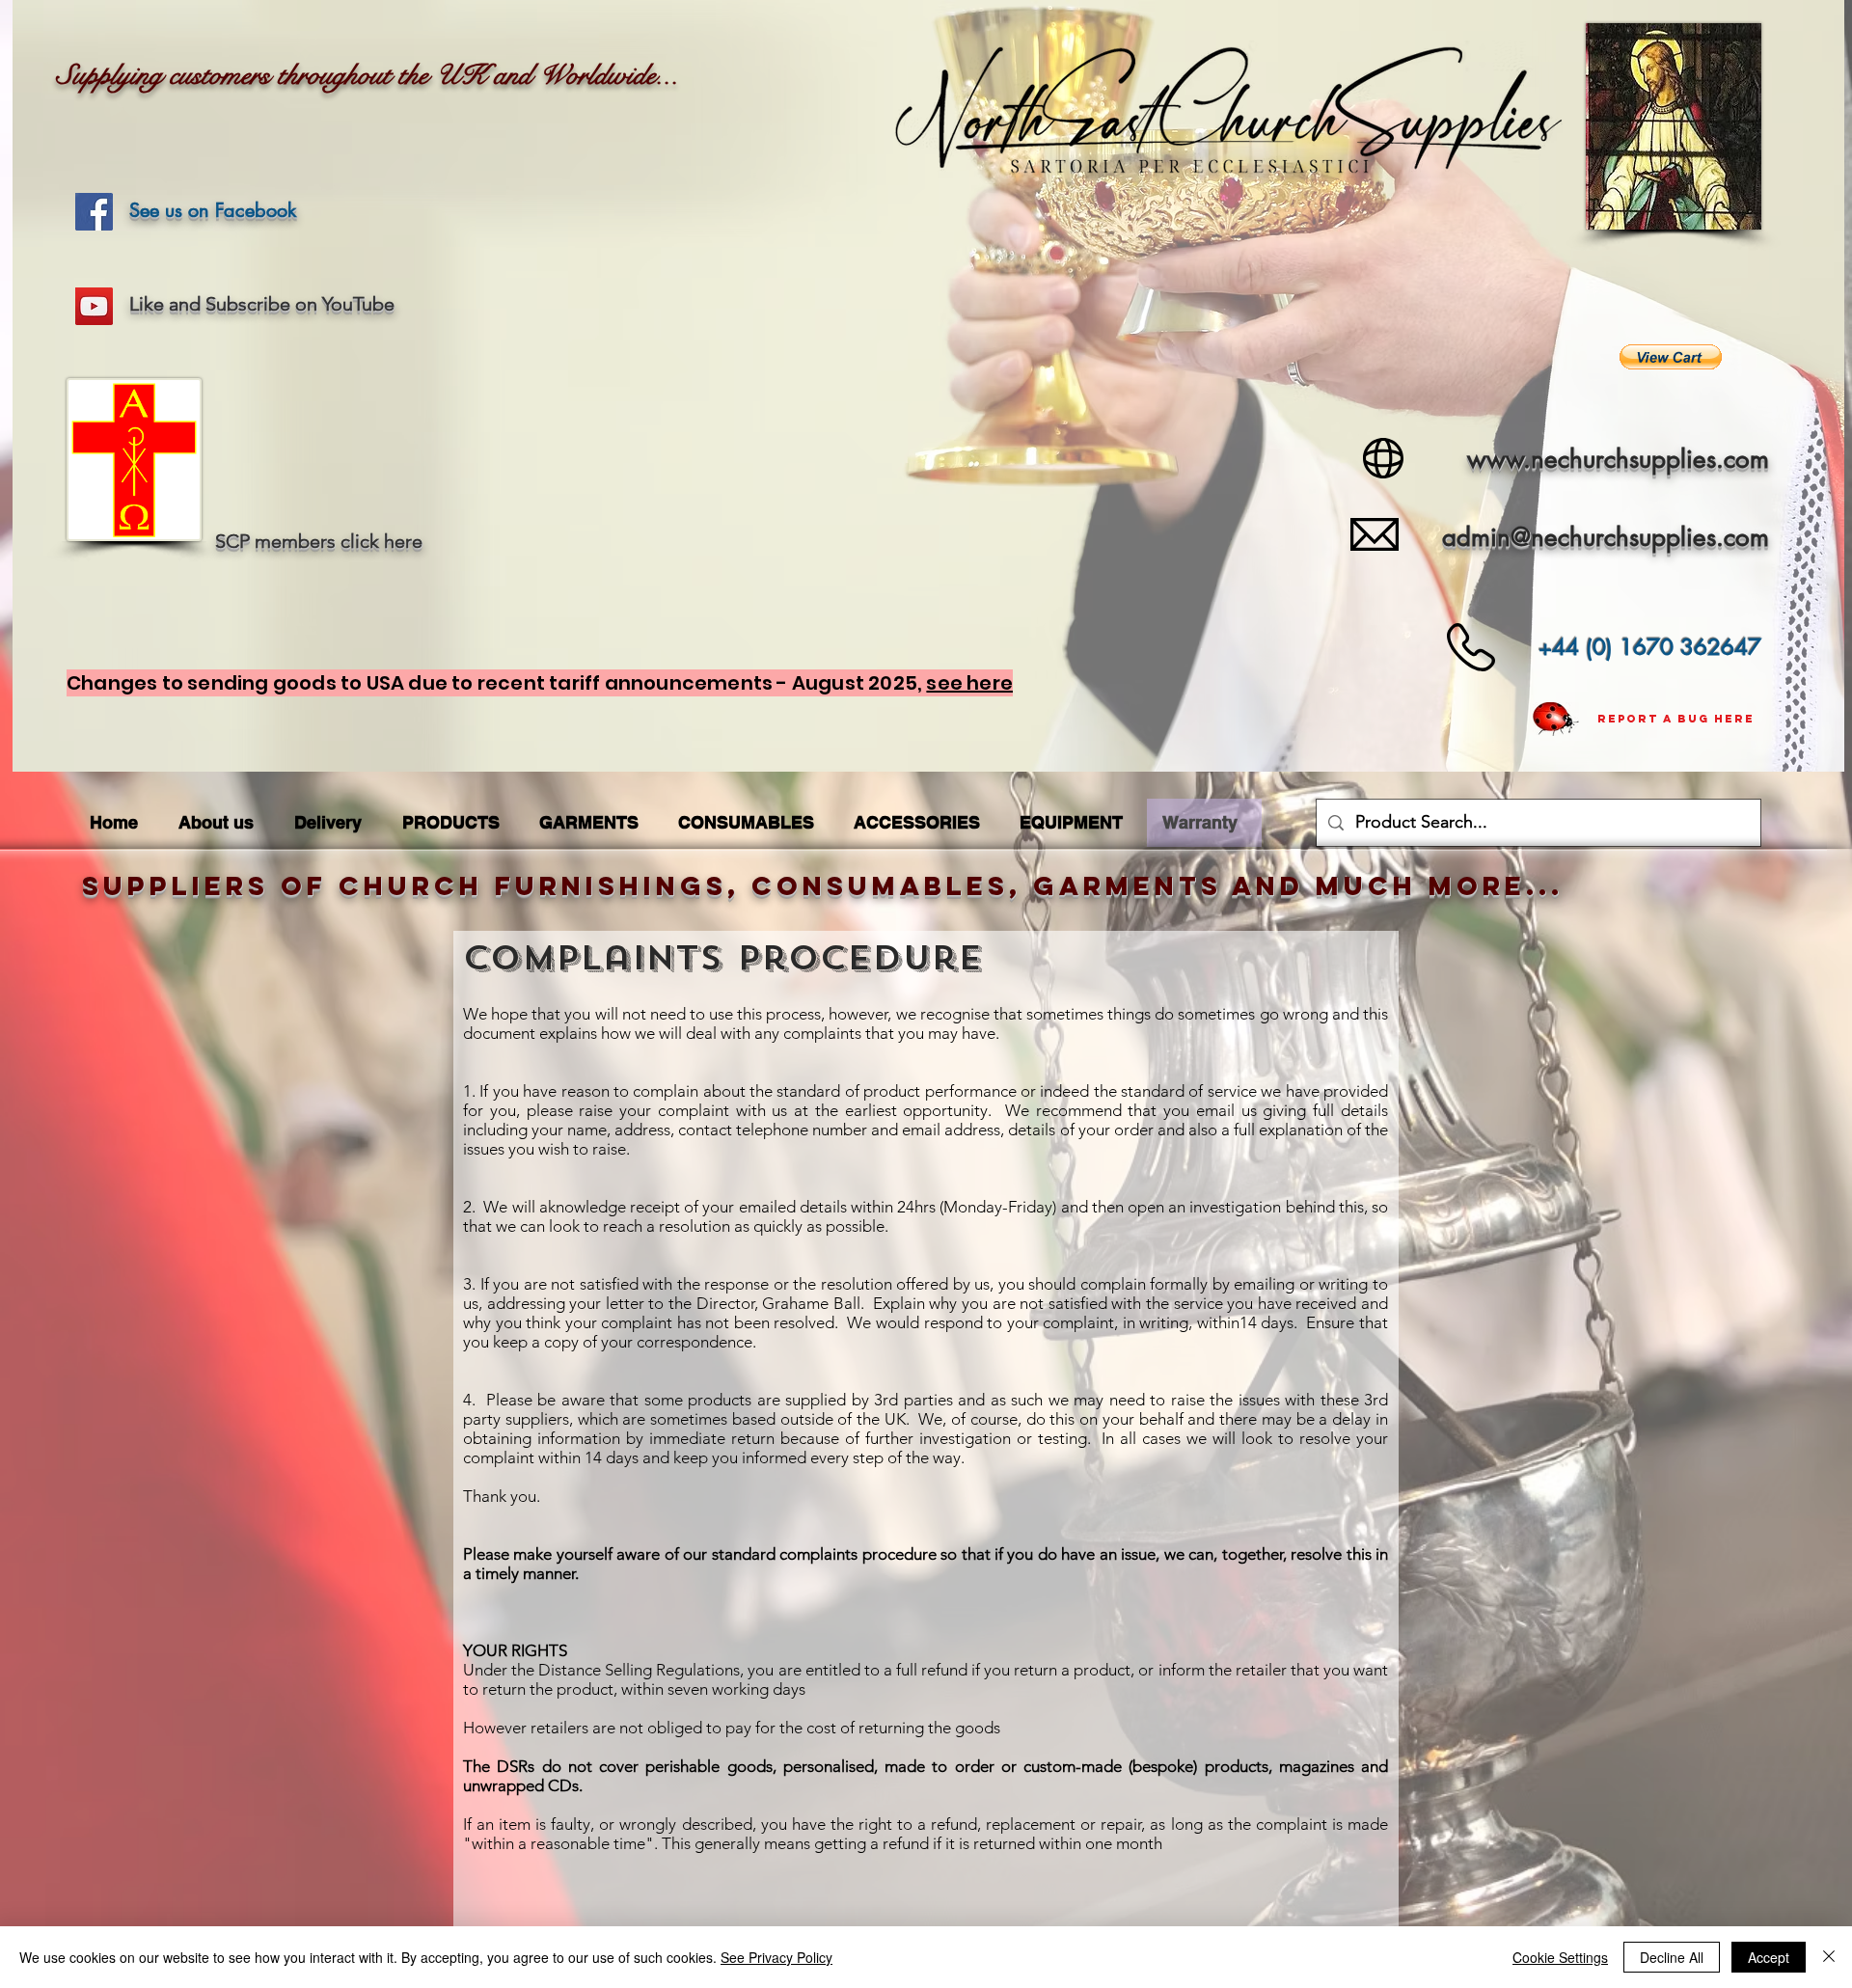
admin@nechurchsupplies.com (1606, 537)
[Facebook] (94, 212)
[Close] (1829, 1957)
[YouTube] (94, 306)
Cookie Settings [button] (1560, 1957)
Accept (1769, 1957)
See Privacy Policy (776, 1957)
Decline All (1672, 1957)
